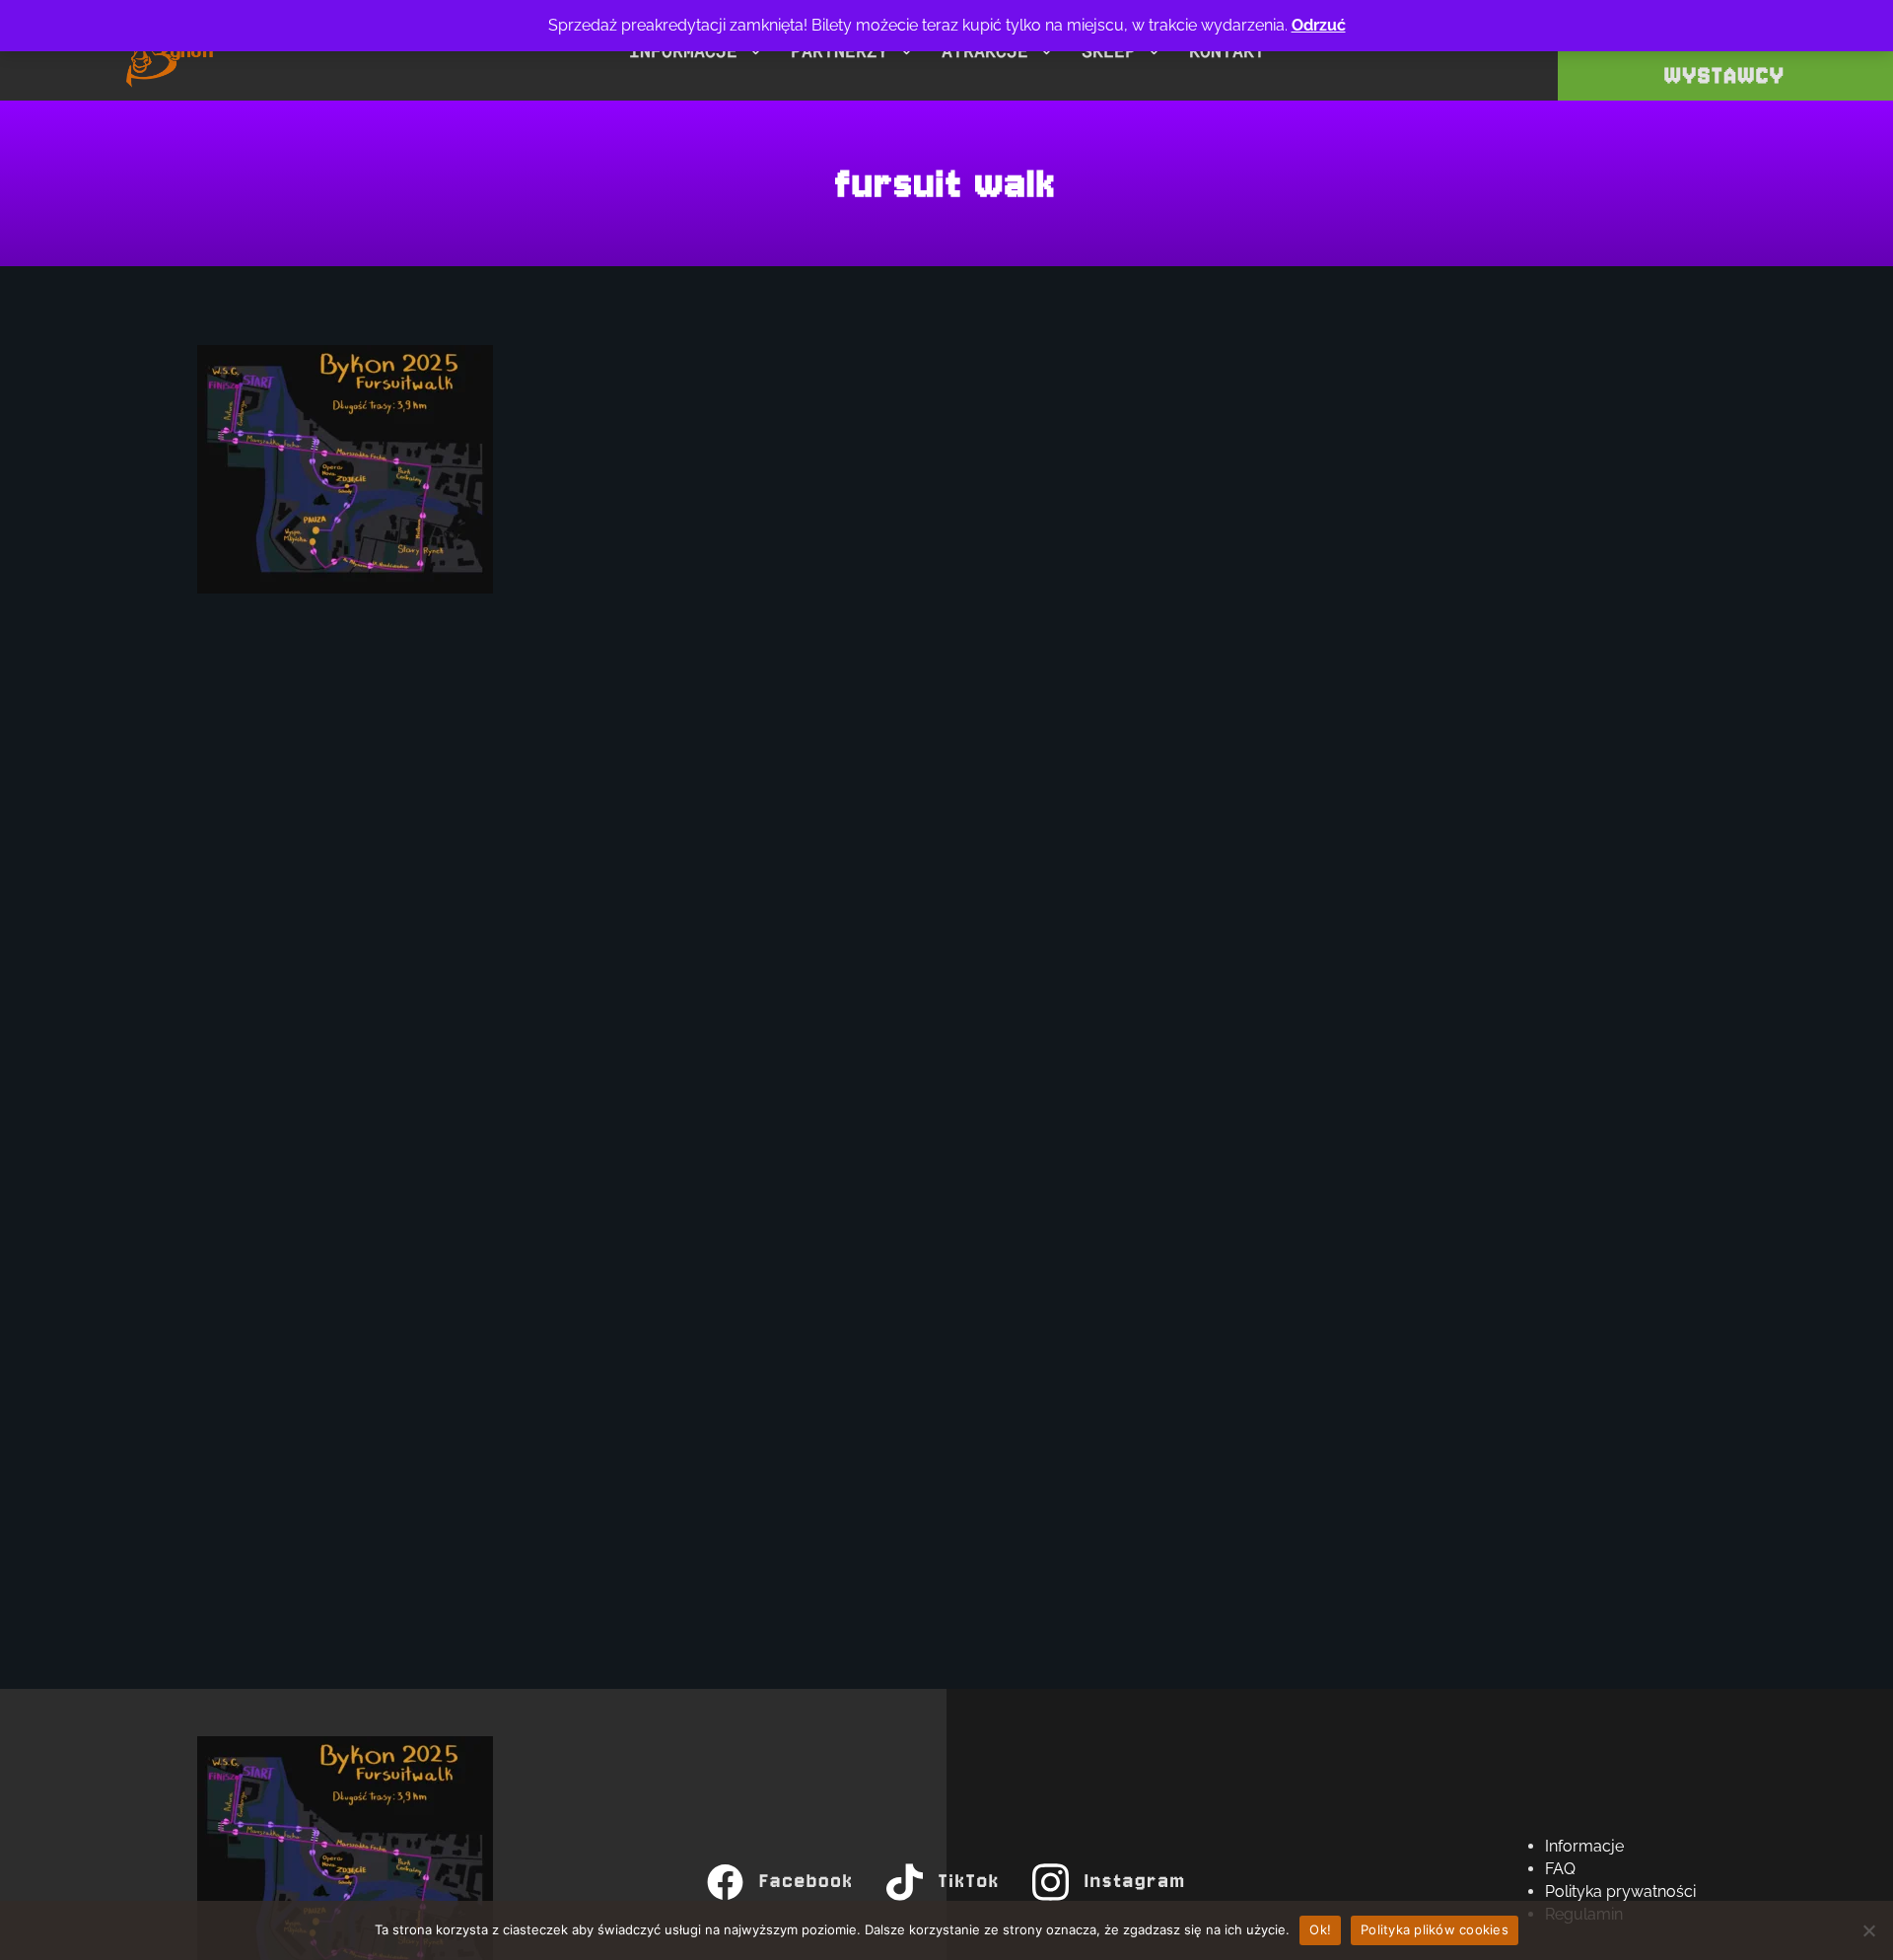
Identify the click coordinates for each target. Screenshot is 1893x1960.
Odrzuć (1319, 25)
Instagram (1136, 1882)
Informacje (1584, 1846)
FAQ (1560, 1869)
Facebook (807, 1882)
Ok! (1320, 1929)
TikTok (969, 1882)
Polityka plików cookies (1435, 1929)
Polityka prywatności (1620, 1891)
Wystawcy (1726, 75)
